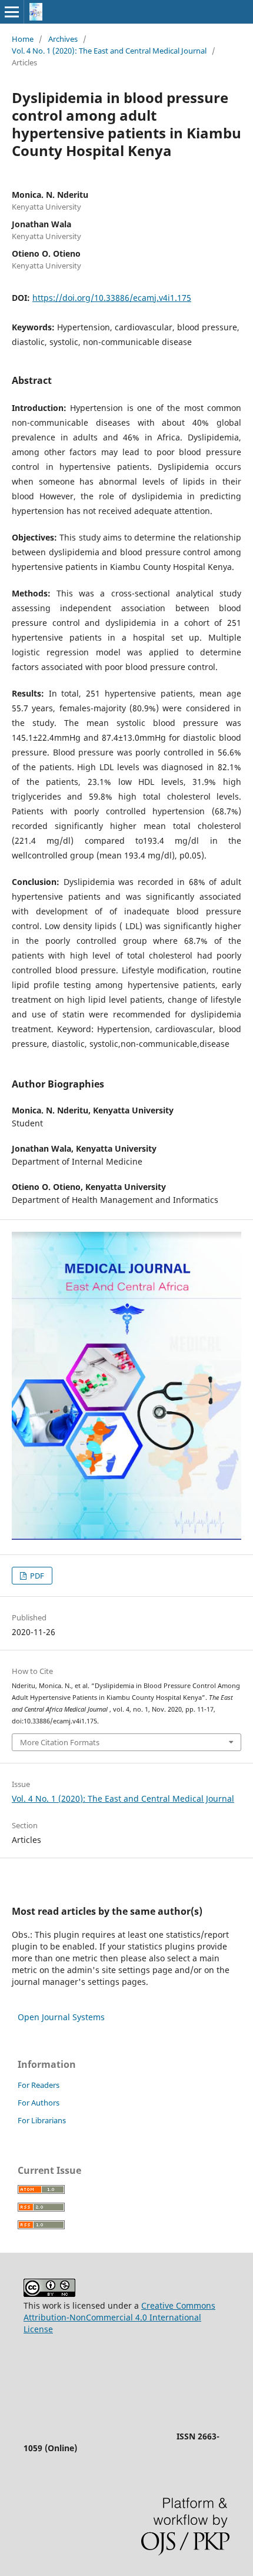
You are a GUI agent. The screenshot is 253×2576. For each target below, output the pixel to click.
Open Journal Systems (61, 2017)
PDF (36, 1576)
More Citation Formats (60, 1742)
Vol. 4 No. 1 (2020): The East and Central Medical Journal (109, 51)
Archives (63, 39)
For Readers (39, 2085)
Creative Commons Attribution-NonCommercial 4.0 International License (119, 2317)
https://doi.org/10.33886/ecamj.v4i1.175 (112, 298)
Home (23, 39)
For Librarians (42, 2120)
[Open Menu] (12, 12)
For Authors (39, 2103)
